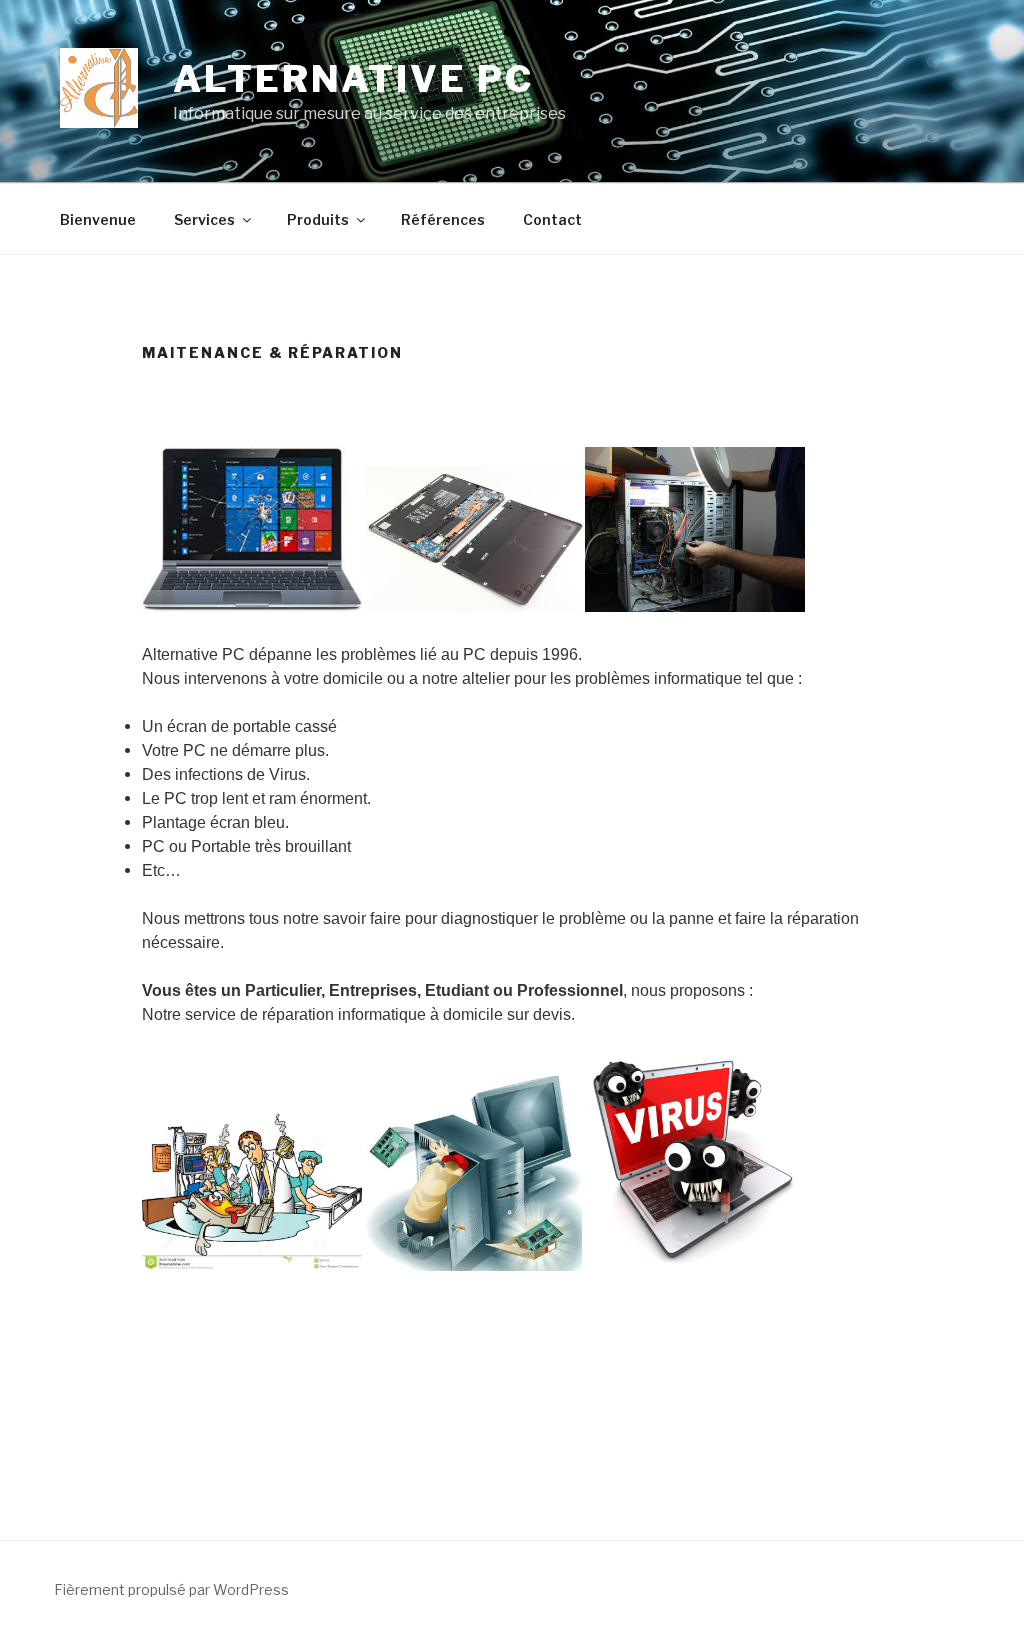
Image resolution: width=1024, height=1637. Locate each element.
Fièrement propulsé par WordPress (171, 1589)
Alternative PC (353, 79)
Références (443, 219)
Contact (552, 219)
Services (204, 219)
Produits (318, 219)
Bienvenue (98, 219)
